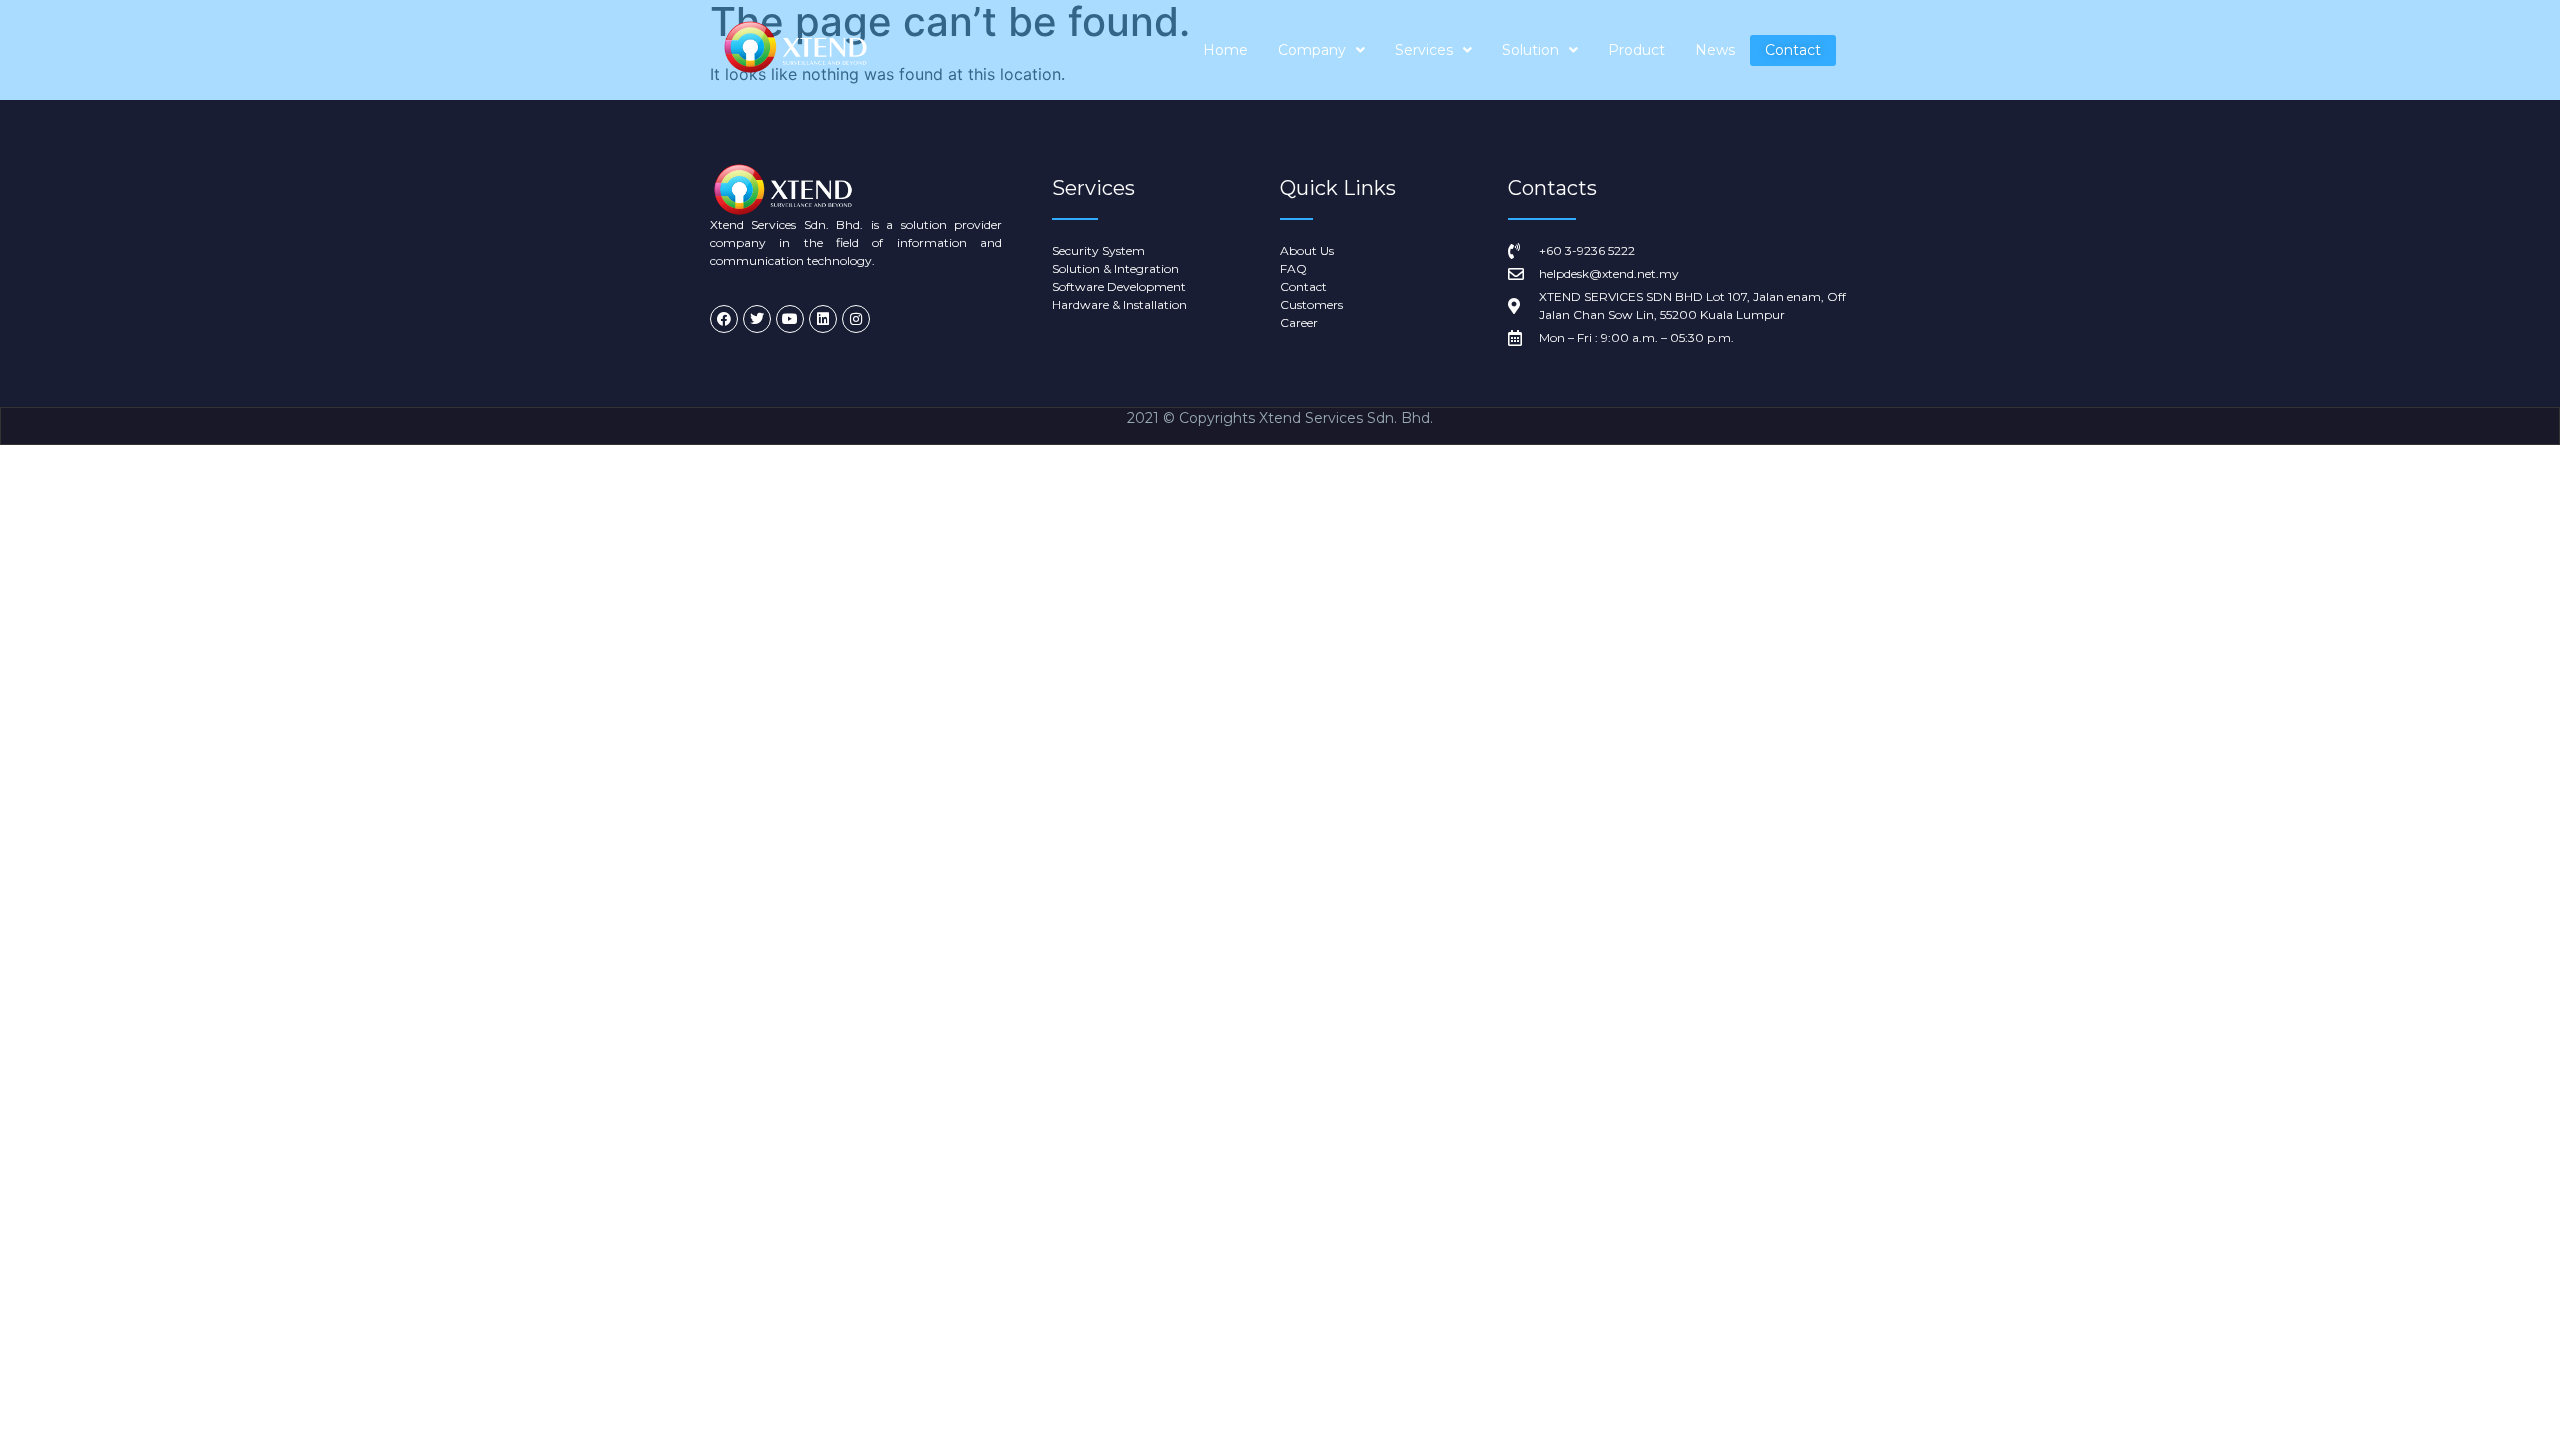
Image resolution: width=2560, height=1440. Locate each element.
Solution (1530, 50)
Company (1312, 50)
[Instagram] (856, 319)
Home (1225, 50)
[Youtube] (790, 319)
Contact (1793, 50)
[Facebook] (724, 319)
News (1715, 50)
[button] (1321, 50)
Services (1424, 50)
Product (1636, 50)
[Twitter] (757, 319)
